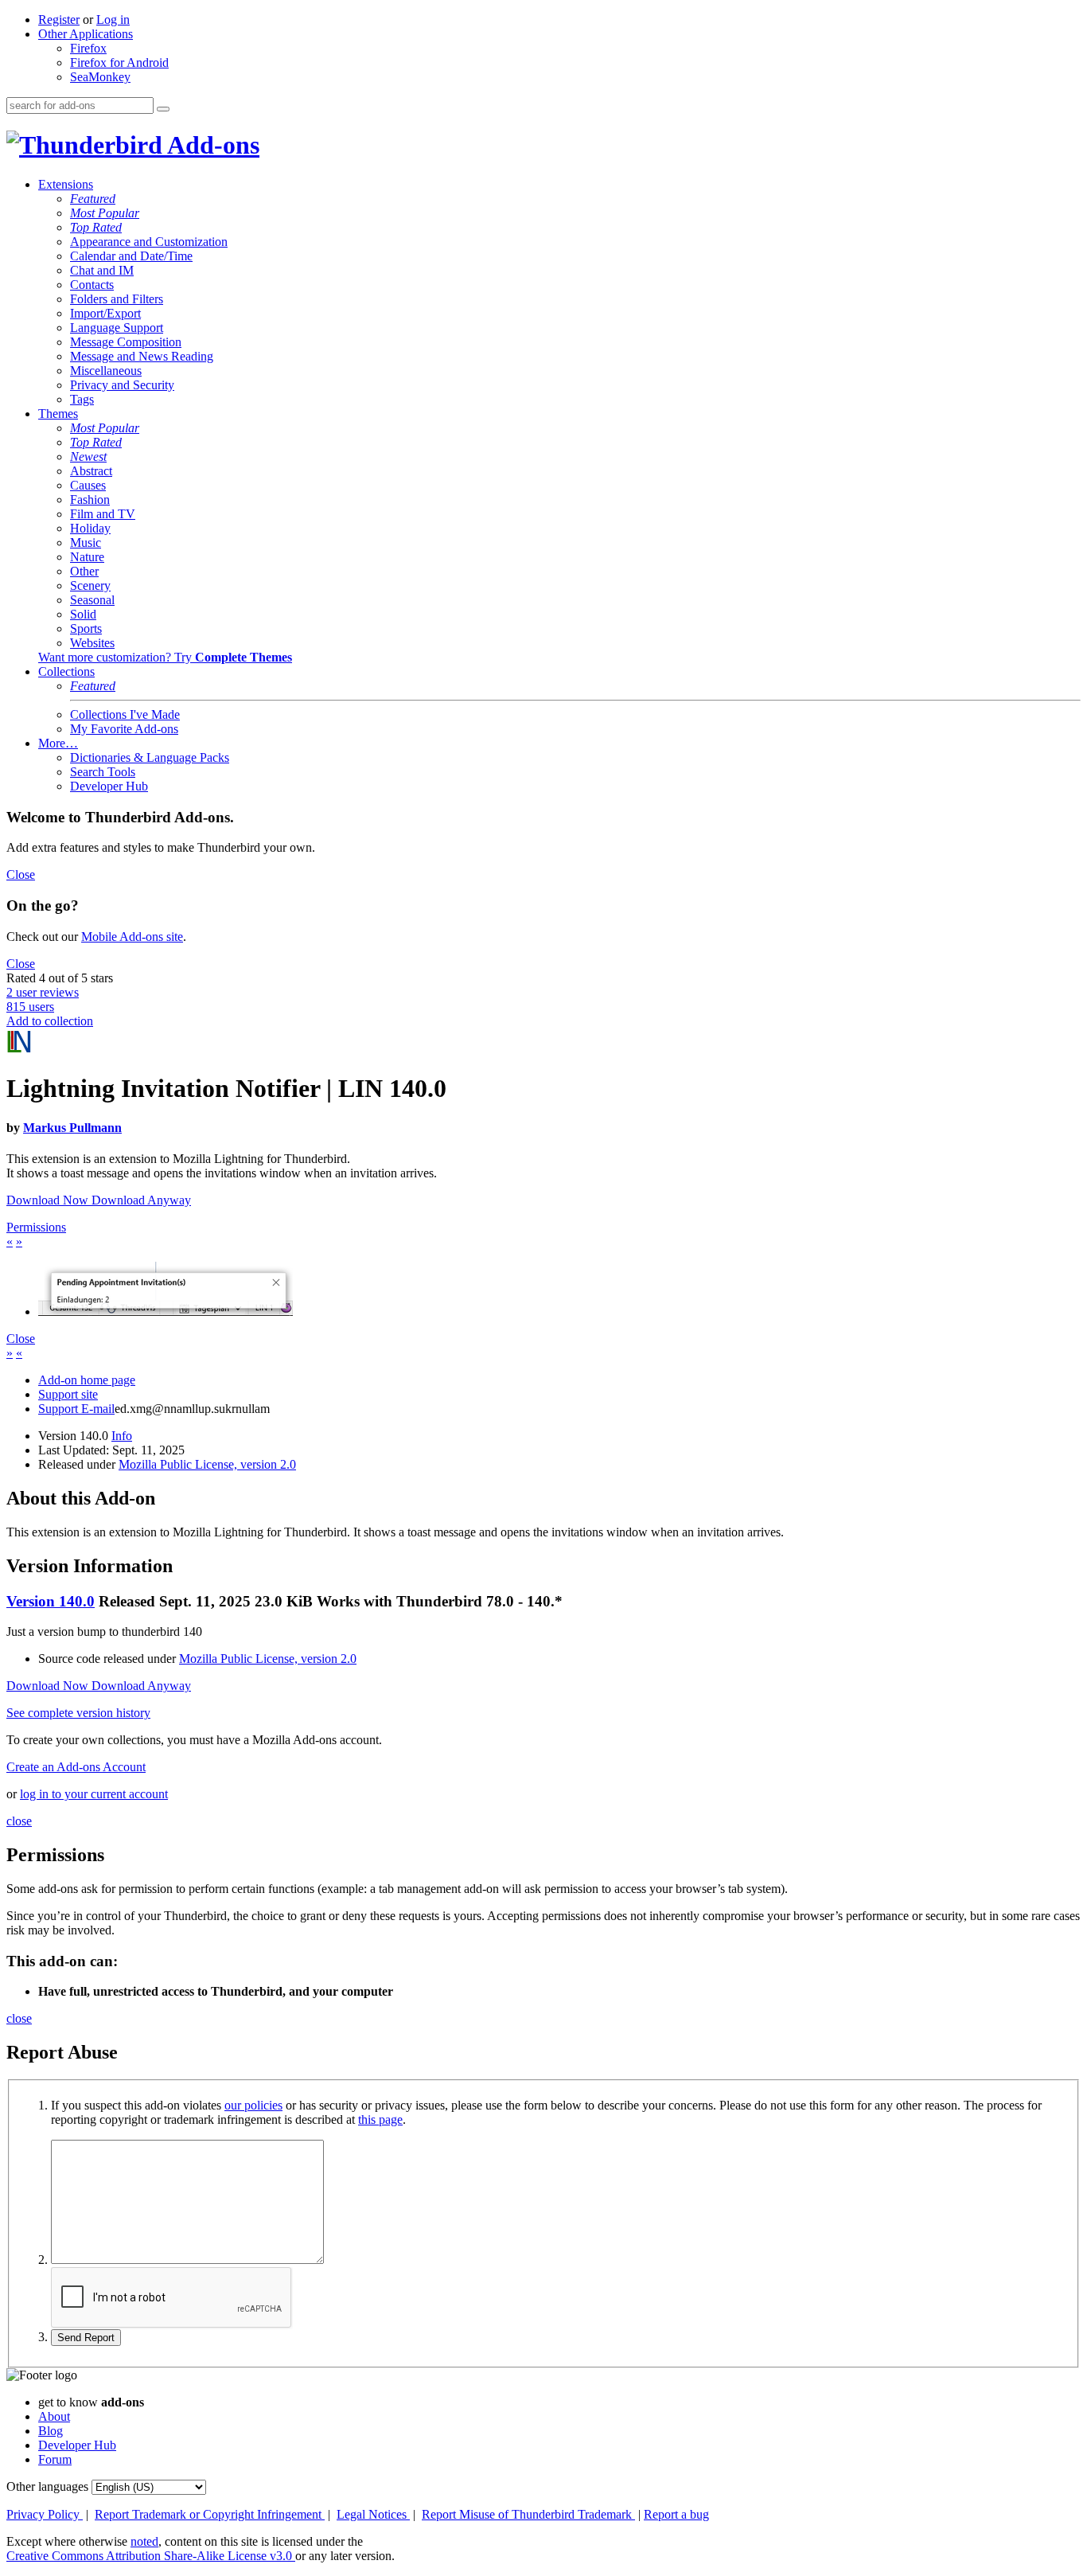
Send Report (86, 2338)
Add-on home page (87, 1380)
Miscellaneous (106, 371)
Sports (86, 628)
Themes (58, 414)
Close (21, 874)
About (54, 2416)
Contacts (92, 285)
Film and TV (103, 514)
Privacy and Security (122, 385)
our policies (253, 2105)
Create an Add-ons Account (76, 1767)
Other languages (47, 2486)
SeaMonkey (100, 77)
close (19, 1821)
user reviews (43, 992)
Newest (88, 457)
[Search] (163, 109)
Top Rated (96, 227)
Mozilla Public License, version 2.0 (207, 1464)
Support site (68, 1394)
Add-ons (211, 145)
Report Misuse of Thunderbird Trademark (528, 2514)
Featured (93, 199)
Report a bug (676, 2514)
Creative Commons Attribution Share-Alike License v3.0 (151, 2556)
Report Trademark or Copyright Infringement (210, 2514)
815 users (30, 1007)
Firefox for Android (119, 62)
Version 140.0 (51, 1601)
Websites (92, 643)
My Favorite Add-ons (124, 729)
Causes (88, 485)
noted (144, 2541)
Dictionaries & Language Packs (150, 757)
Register (59, 20)
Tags (82, 399)
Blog (51, 2431)
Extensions (66, 184)
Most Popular (105, 213)
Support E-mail (76, 1409)
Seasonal (92, 600)
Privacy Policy (45, 2514)
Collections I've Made (125, 714)
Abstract (91, 471)
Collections (66, 671)
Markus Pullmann (72, 1128)
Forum (55, 2459)
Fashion (90, 500)
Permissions (36, 1227)
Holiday (90, 528)
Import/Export (105, 313)
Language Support (117, 328)
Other (84, 571)
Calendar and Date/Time (131, 256)
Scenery (90, 585)
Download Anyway (141, 1200)
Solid (83, 614)
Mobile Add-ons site (132, 937)
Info (122, 1436)
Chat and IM (102, 270)
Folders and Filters (117, 299)
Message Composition (126, 342)
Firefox (88, 48)
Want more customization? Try (165, 657)
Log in (113, 20)
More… (58, 743)
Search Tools (103, 772)
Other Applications (86, 34)
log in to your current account (94, 1794)
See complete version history (78, 1713)
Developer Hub (109, 786)
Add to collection (50, 1021)
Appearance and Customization (149, 242)
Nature (87, 557)
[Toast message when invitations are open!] (166, 1311)
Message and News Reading (142, 356)
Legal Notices (373, 2514)
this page (380, 2119)
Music (86, 543)
